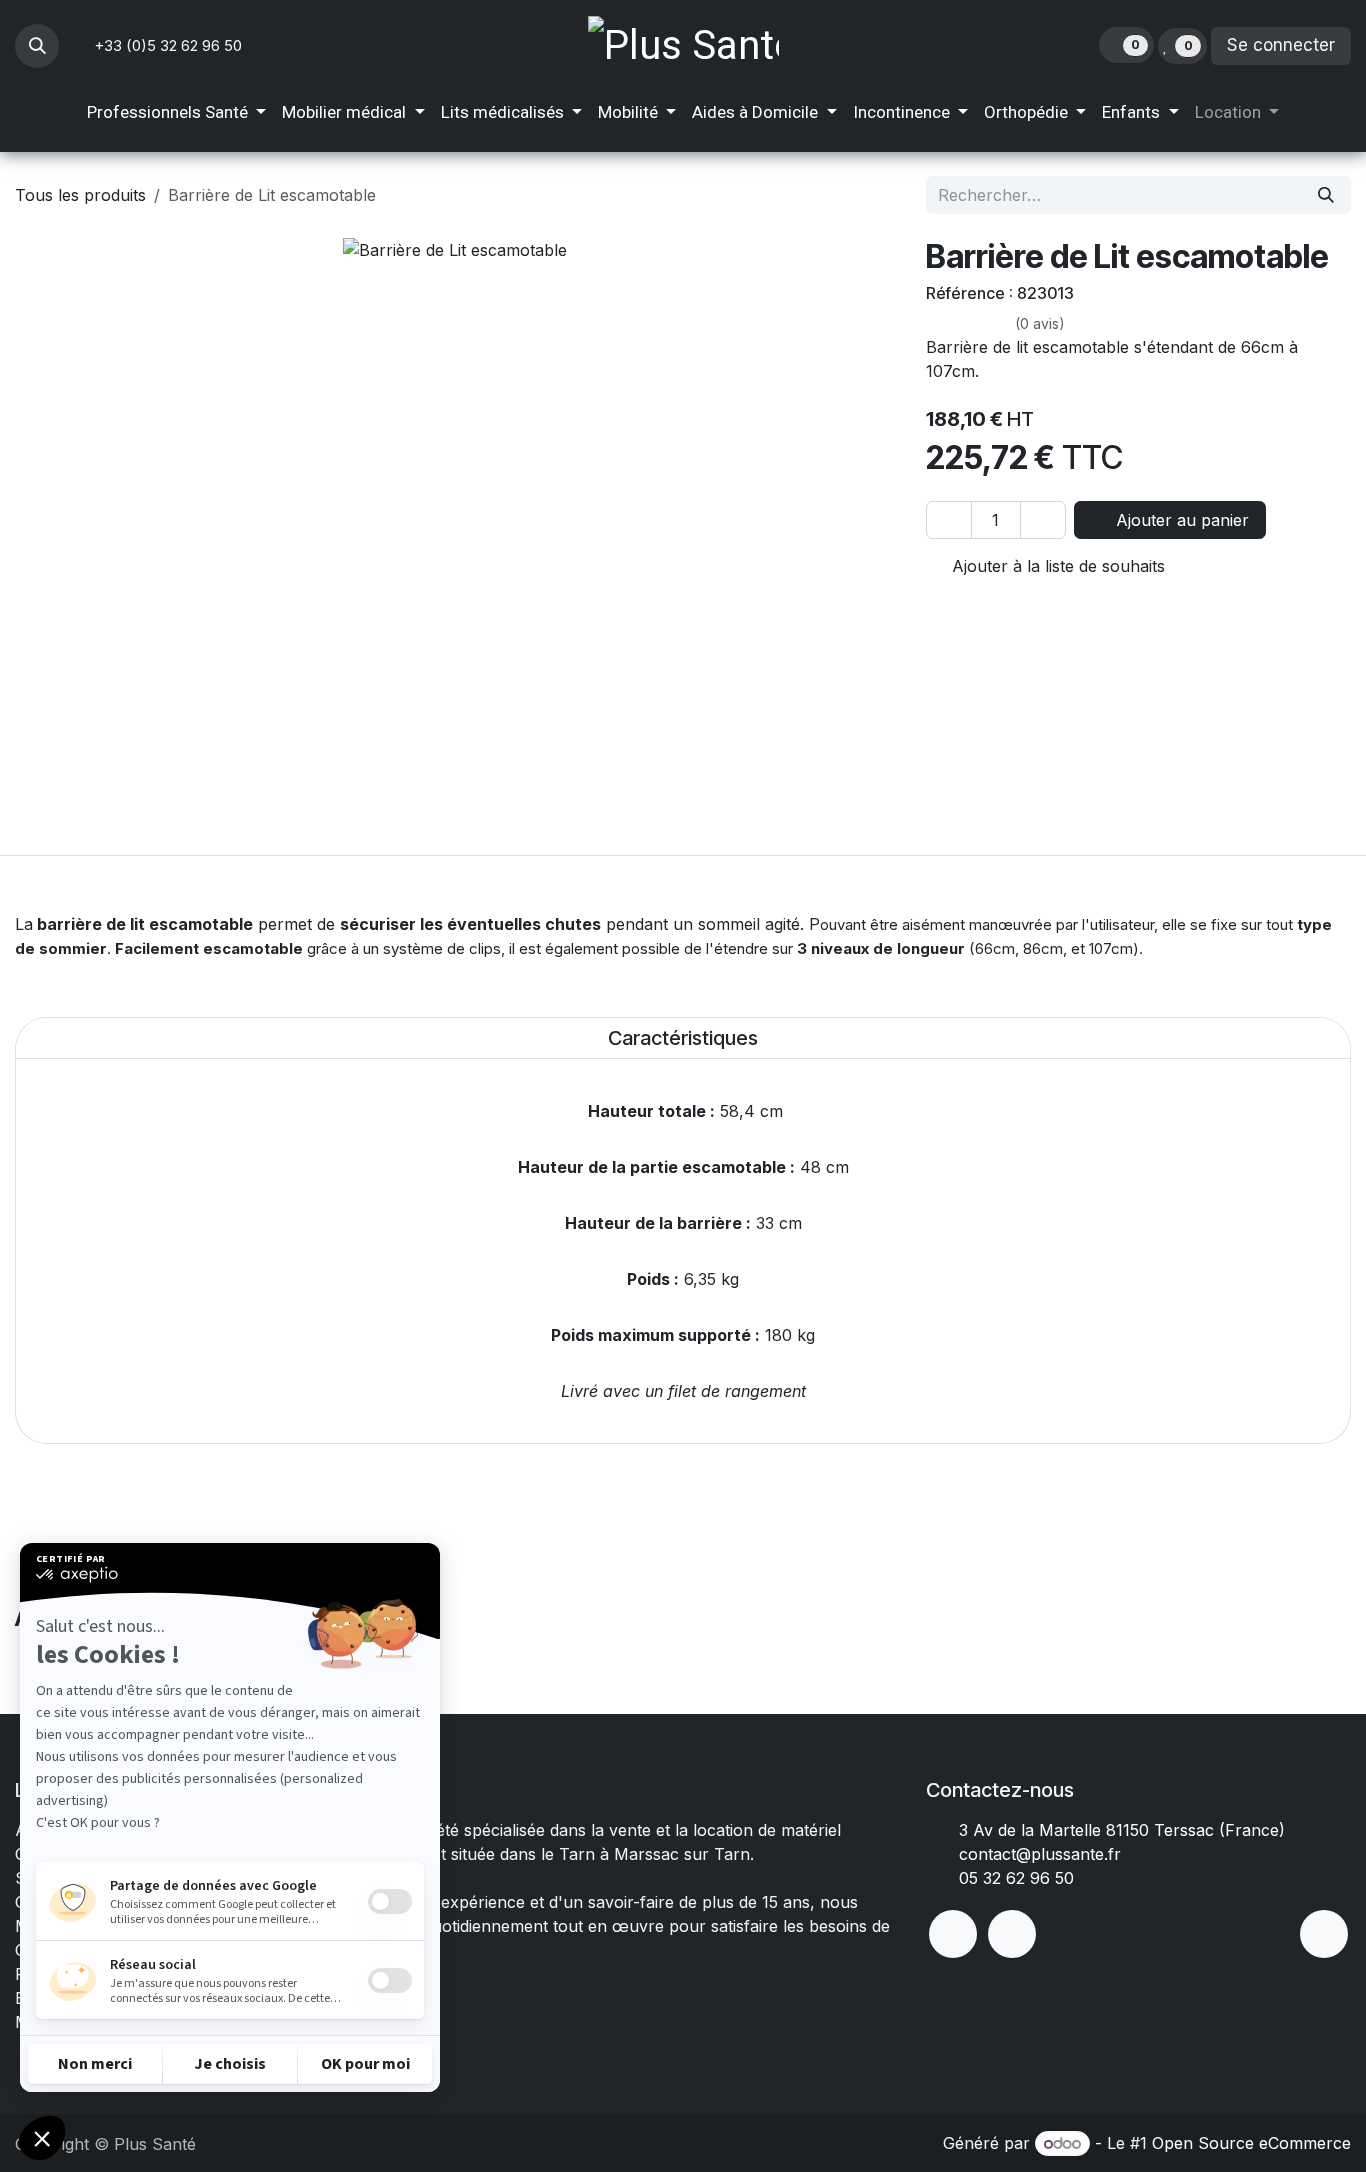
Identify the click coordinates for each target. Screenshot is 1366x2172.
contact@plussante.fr (1040, 1854)
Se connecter (1281, 45)
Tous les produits (80, 195)
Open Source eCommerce (1251, 2143)
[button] (37, 46)
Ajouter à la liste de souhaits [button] (1056, 566)
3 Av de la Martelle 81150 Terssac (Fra (1105, 1830)
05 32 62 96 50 (1016, 1878)
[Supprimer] (949, 520)
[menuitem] (176, 113)
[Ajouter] (1043, 520)
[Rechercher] (1326, 195)
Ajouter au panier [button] (1180, 520)
